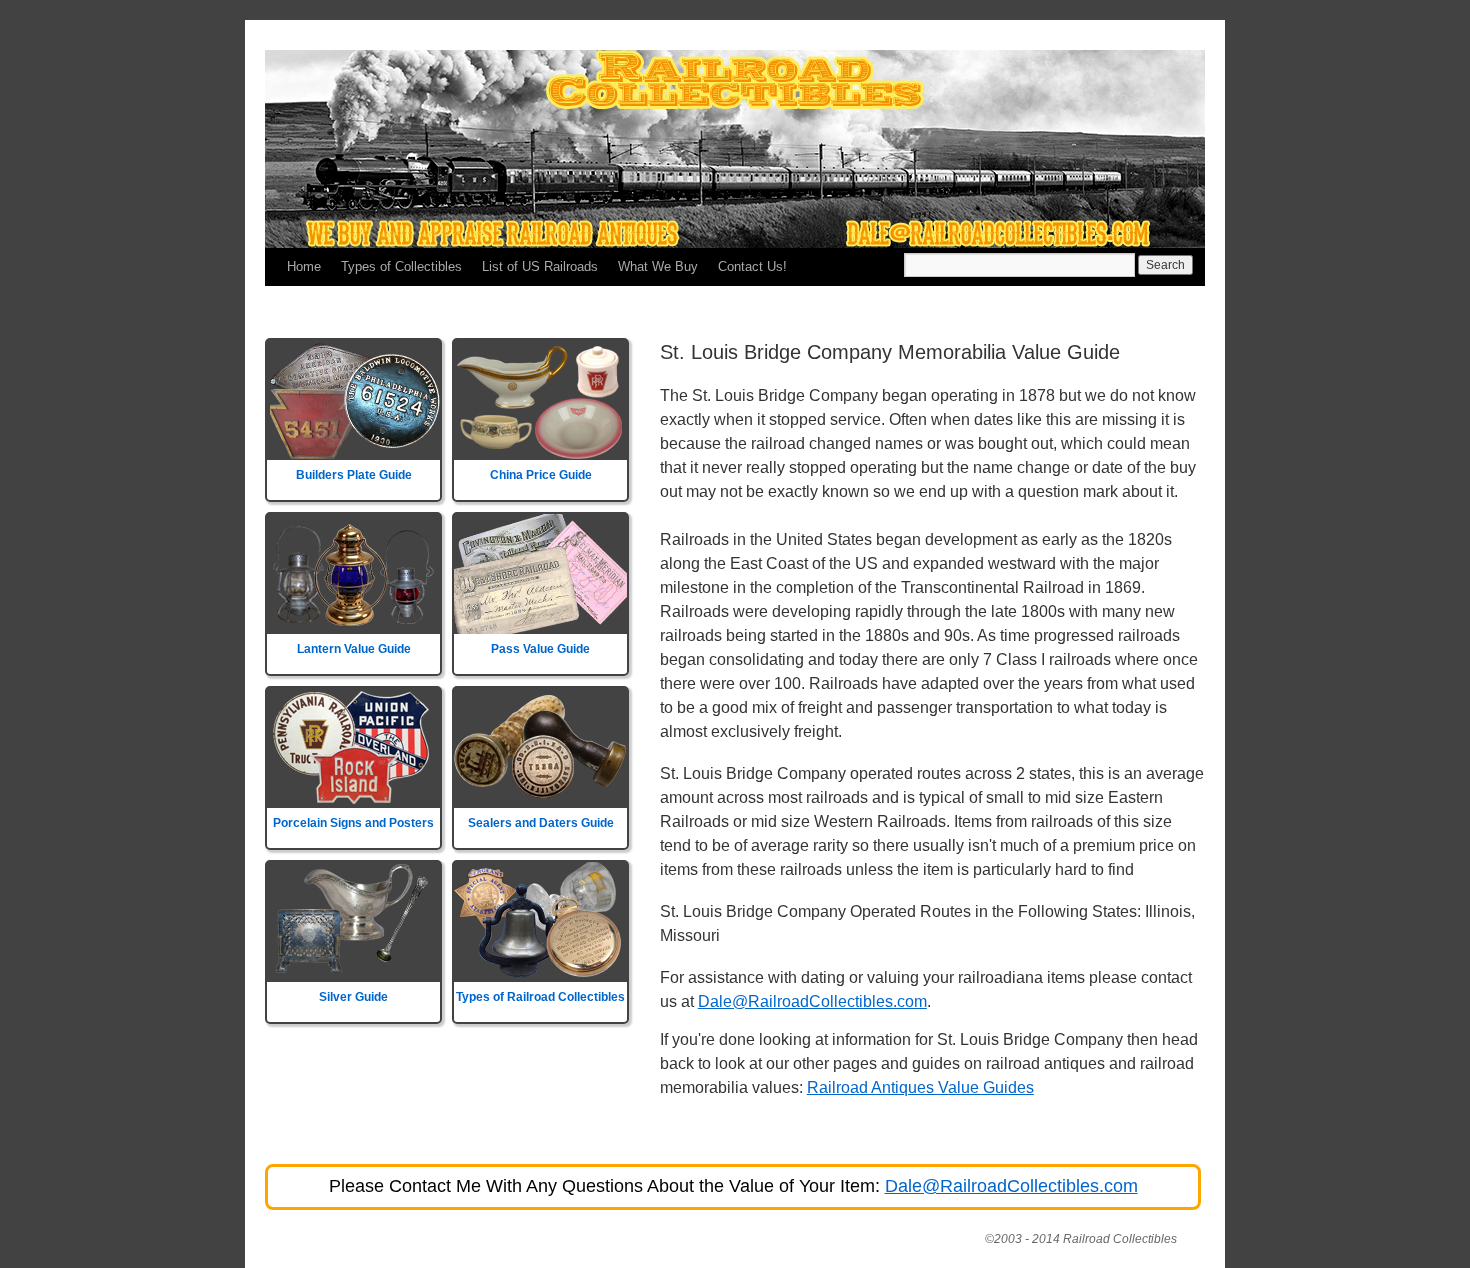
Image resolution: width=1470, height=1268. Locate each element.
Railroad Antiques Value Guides (920, 1087)
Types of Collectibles (401, 266)
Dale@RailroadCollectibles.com (812, 1001)
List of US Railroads (540, 266)
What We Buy (658, 266)
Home (304, 266)
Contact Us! (752, 266)
